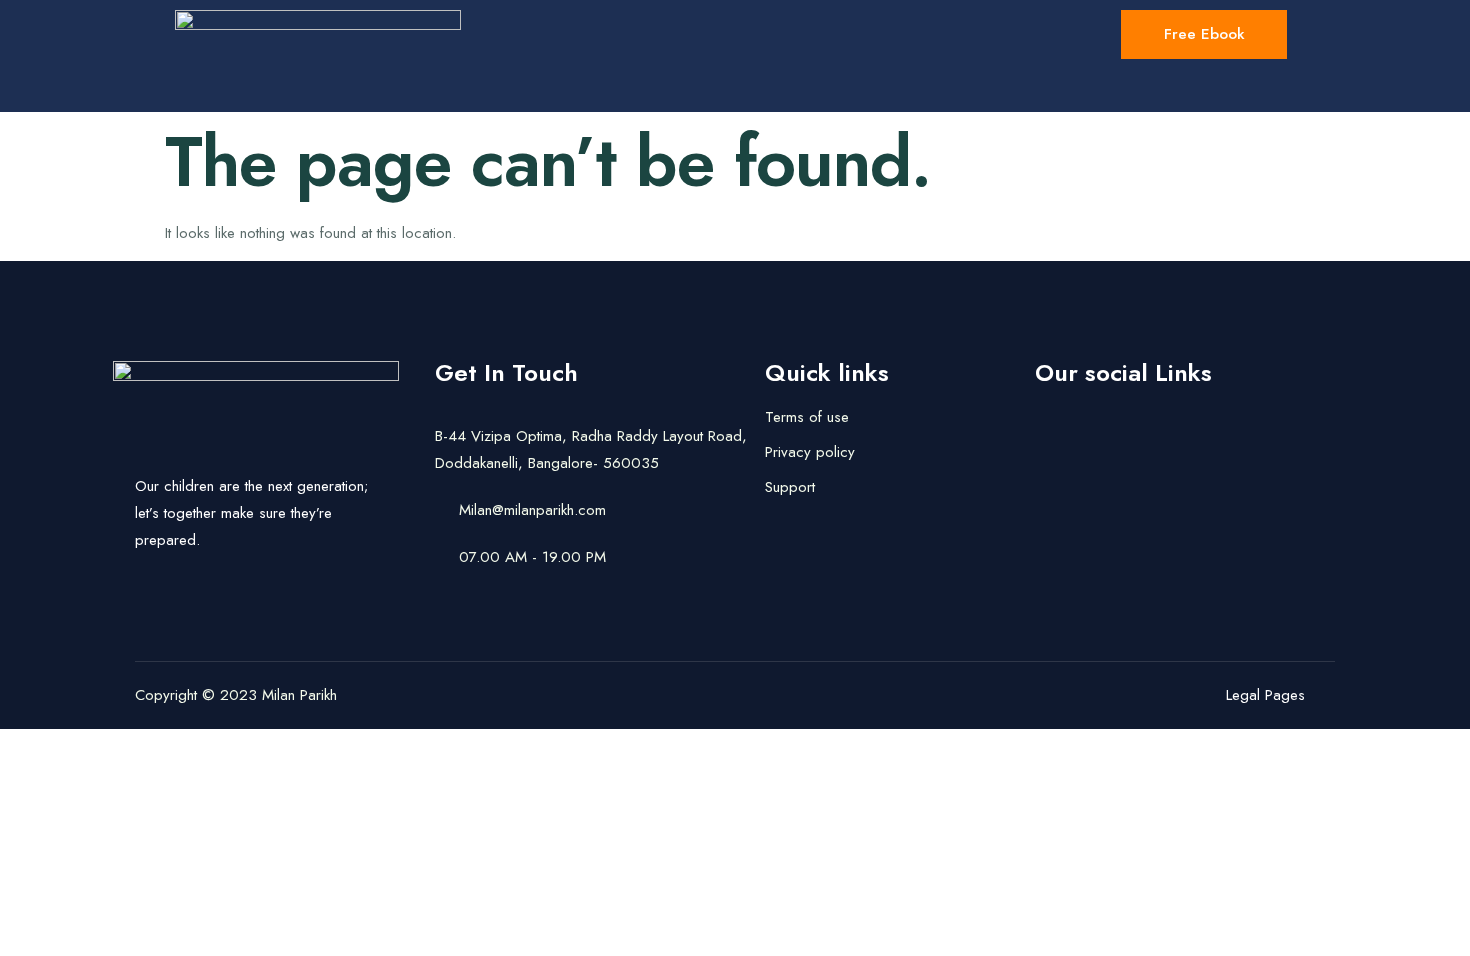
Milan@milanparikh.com (532, 510)
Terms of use (807, 417)
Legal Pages (1265, 695)
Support (790, 487)
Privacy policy (810, 452)
